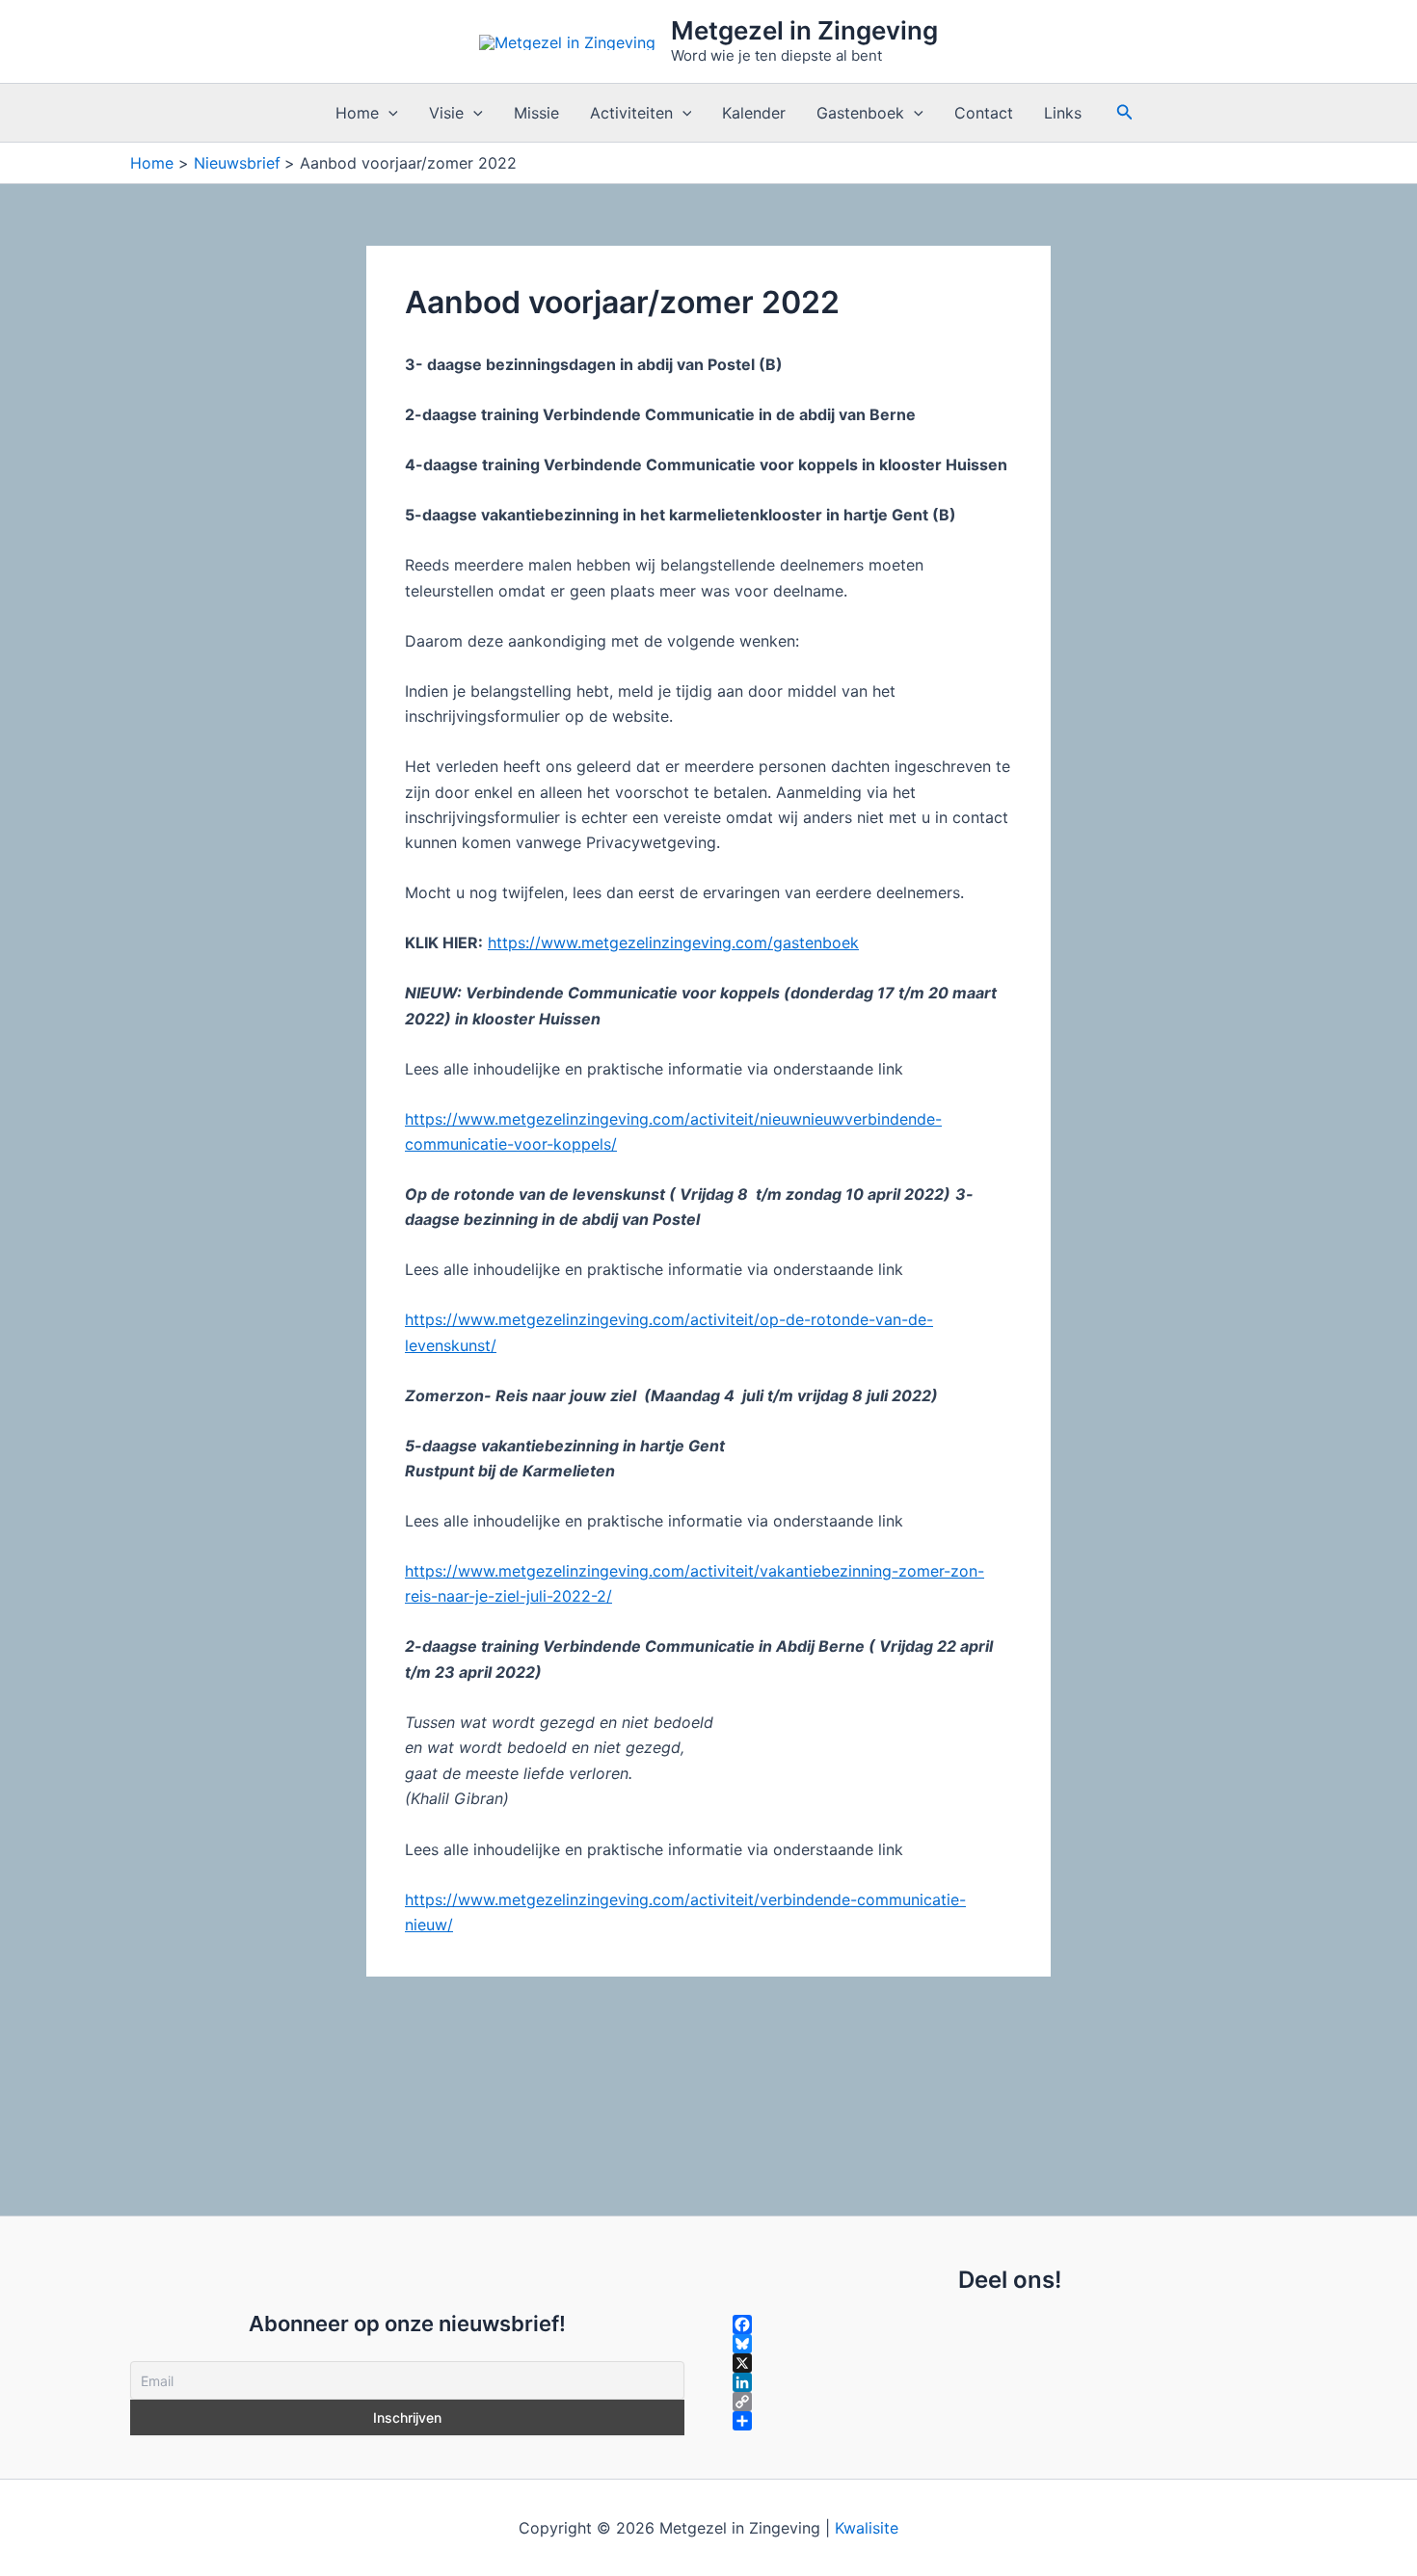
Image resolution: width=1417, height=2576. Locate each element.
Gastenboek (860, 113)
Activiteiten (631, 113)
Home (357, 113)
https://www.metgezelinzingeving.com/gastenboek (673, 943)
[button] (388, 113)
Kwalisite (867, 2528)
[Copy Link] (1010, 2402)
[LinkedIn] (1010, 2382)
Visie (446, 113)
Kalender (754, 113)
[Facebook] (1010, 2324)
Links (1063, 113)
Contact (984, 113)
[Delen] (1010, 2421)
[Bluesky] (1010, 2344)
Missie (536, 113)
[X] (1010, 2363)
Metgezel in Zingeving (804, 30)
